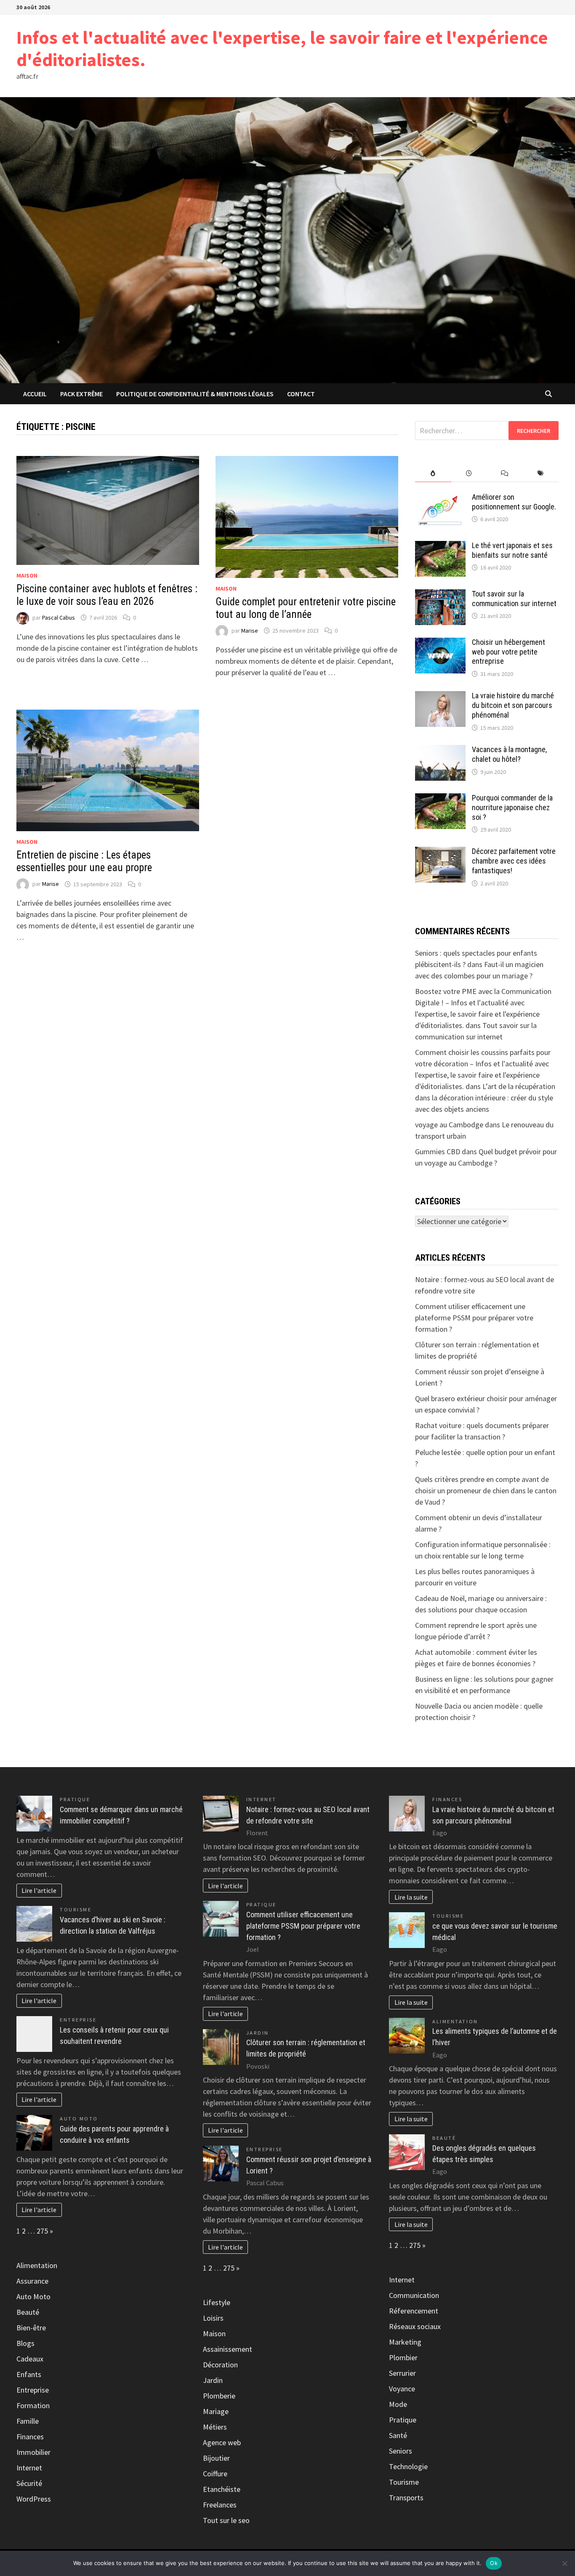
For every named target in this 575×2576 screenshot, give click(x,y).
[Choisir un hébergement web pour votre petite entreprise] (440, 643)
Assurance (32, 2281)
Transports (406, 2498)
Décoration (220, 2365)
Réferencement (414, 2311)
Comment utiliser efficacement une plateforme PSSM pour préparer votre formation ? (474, 1318)
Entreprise (78, 2020)
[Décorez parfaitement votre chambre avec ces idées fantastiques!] (440, 852)
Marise (250, 631)
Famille (28, 2421)
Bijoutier (216, 2458)
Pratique (75, 1799)
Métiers (215, 2427)
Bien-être (31, 2328)
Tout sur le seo (226, 2520)
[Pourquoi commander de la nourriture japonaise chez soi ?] (440, 799)
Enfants (29, 2374)
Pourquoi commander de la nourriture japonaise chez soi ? (512, 807)
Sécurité (29, 2483)
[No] (564, 2563)
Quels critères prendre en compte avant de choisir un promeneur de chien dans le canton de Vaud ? (486, 1491)
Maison (27, 575)
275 (42, 2231)
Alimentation (37, 2265)
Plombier (403, 2357)
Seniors (401, 2451)
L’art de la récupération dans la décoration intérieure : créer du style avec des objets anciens (485, 1098)
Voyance (402, 2389)
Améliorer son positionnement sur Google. (514, 502)
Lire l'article (39, 1890)
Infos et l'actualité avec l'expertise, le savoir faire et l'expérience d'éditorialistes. (282, 48)
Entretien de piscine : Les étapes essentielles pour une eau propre (84, 861)
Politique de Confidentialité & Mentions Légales (195, 394)
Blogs (25, 2343)
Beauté (28, 2312)
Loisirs (213, 2318)
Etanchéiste (222, 2489)
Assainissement (228, 2349)
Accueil (35, 394)
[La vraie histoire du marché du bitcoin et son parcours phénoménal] (440, 697)
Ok (494, 2563)
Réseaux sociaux (415, 2326)
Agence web (222, 2442)
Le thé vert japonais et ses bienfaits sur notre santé (512, 550)
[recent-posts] (469, 473)
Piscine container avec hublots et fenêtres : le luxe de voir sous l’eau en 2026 (107, 595)
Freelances (220, 2505)
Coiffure (215, 2474)
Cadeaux (30, 2359)
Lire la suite (411, 1897)
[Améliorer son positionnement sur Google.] (440, 498)
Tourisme (76, 1909)
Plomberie (219, 2396)
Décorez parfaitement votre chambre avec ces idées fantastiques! (514, 861)
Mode (398, 2404)
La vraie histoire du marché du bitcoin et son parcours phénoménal (513, 705)
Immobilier (33, 2452)
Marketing (405, 2342)
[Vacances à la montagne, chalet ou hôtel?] (440, 751)
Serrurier (402, 2373)
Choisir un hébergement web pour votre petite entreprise (508, 652)
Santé (398, 2435)
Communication (414, 2295)
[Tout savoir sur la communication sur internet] (440, 595)
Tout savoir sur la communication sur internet (514, 599)
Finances (30, 2437)
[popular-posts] (433, 473)
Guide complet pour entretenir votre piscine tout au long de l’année (306, 608)
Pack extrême (81, 394)
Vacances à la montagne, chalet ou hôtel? (509, 754)
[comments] (505, 473)
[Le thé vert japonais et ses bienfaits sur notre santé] (440, 547)
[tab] (433, 473)
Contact (301, 394)
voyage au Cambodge (449, 1125)
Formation (33, 2405)
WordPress (34, 2499)
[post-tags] (541, 473)
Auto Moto (79, 2119)
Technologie (408, 2466)
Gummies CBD (438, 1152)
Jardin (258, 2033)
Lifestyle (217, 2302)
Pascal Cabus (59, 617)
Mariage (216, 2411)
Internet (29, 2468)
